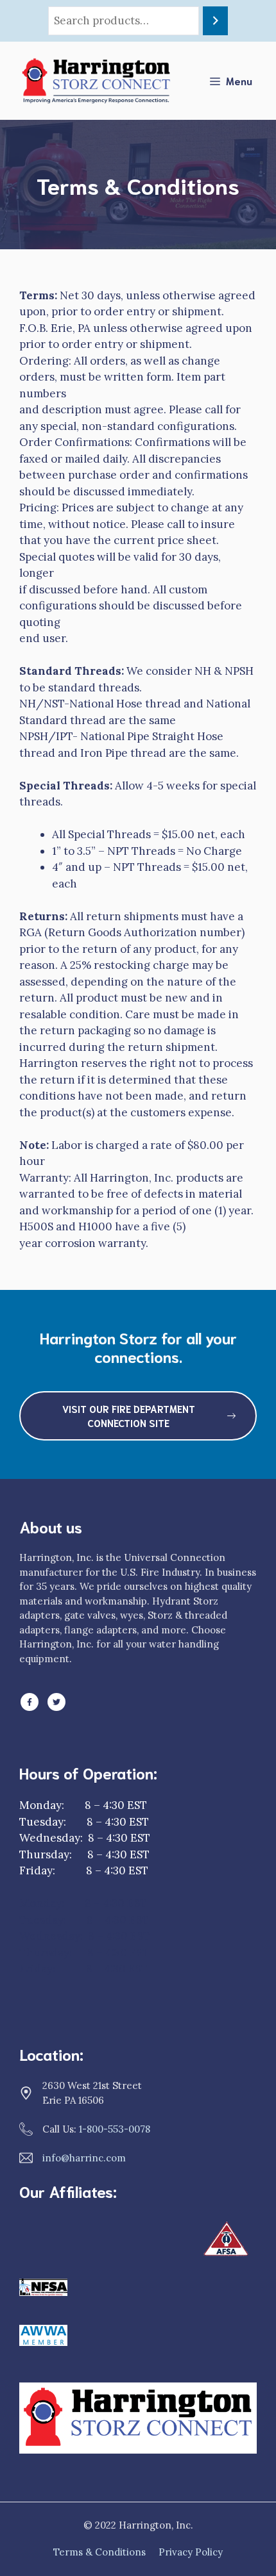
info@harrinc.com (84, 2158)
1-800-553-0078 (115, 2129)
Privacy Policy (191, 2552)
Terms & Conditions (99, 2552)
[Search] (215, 21)
